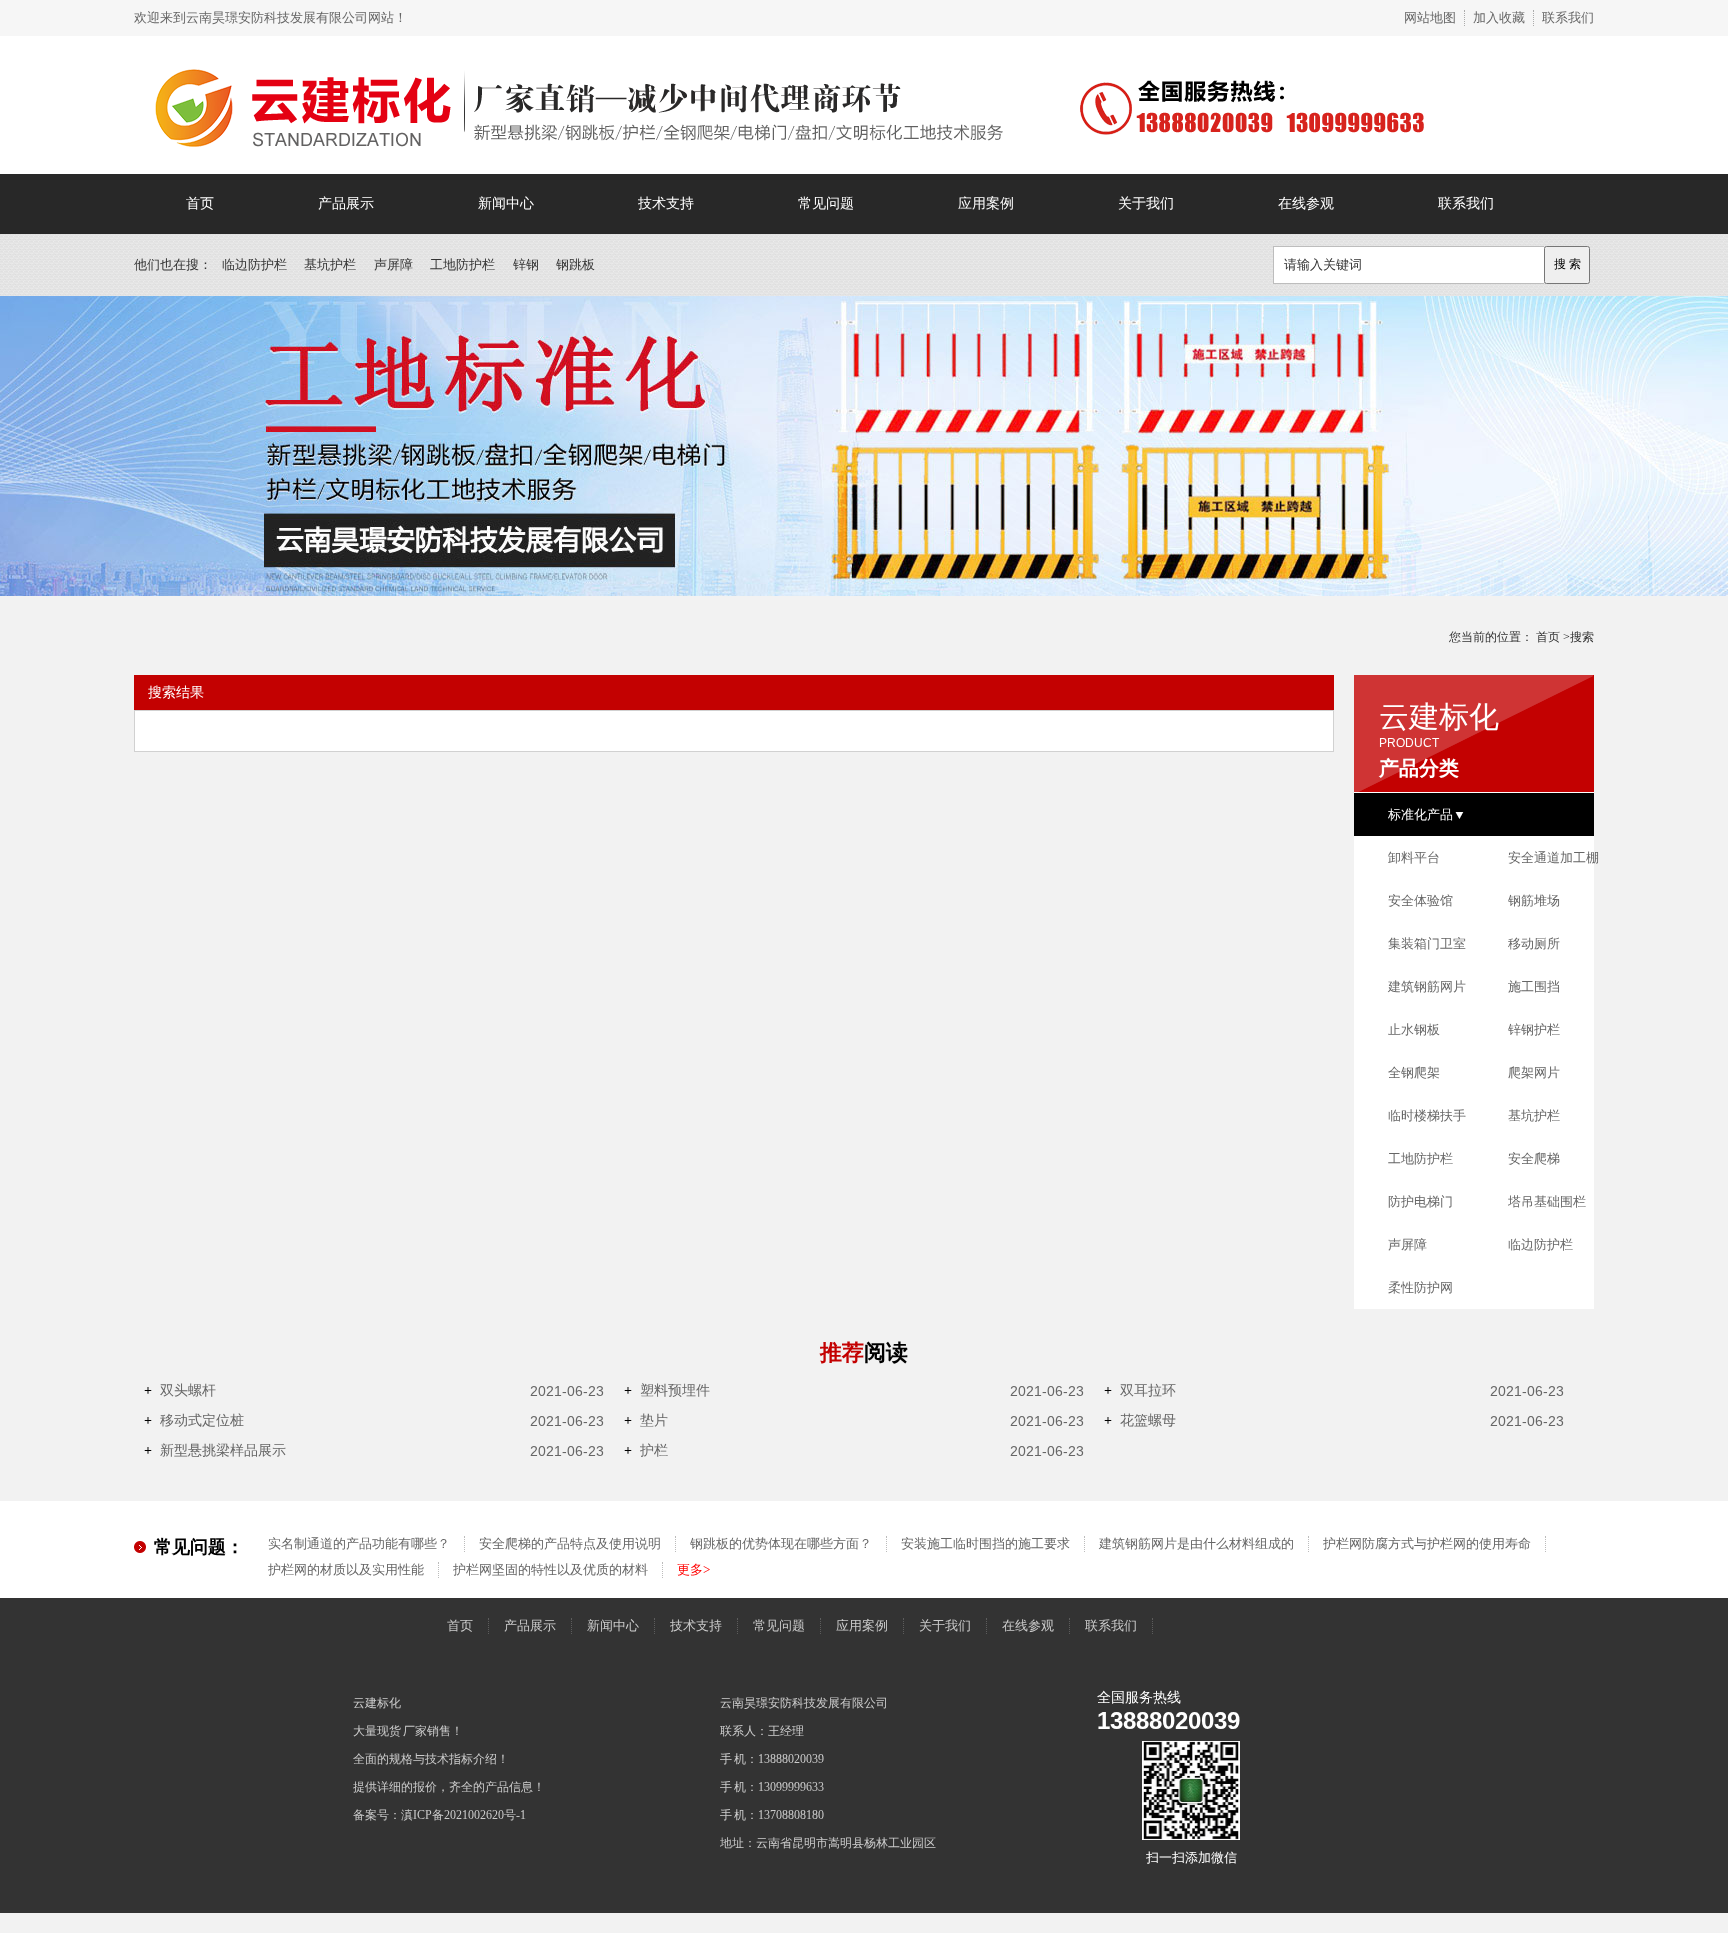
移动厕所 (1534, 943)
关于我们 (1146, 203)
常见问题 (826, 203)
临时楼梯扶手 (1427, 1115)
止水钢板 (1414, 1029)
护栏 (646, 1450)
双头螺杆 (180, 1390)
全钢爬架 (1414, 1072)
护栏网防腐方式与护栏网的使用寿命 (1427, 1543)
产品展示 (346, 203)
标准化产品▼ (1427, 814)
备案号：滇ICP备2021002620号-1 (439, 1815)
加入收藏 (1499, 17)
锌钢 (526, 264)
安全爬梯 (1534, 1158)
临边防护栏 (254, 264)
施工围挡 (1534, 986)
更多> (693, 1569)
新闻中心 (506, 203)
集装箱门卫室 (1427, 943)
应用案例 (986, 203)
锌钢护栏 (1534, 1029)
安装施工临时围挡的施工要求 (985, 1543)
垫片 (646, 1420)
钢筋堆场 (1534, 900)
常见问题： (199, 1547)
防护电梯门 (1420, 1201)
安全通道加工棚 (1553, 857)
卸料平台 (1414, 857)
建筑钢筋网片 (1427, 986)
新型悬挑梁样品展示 (215, 1450)
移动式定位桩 (194, 1420)
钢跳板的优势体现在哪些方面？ (781, 1543)
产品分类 (1419, 768)
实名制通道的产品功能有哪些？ (359, 1543)
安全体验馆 (1420, 900)
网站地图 (1430, 17)
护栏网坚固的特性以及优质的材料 (550, 1569)
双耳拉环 (1140, 1390)
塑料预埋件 (667, 1390)
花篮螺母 (1140, 1420)
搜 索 (1567, 264)
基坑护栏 (330, 264)
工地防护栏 (462, 264)
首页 (200, 203)
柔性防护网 (1420, 1287)
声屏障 (393, 264)
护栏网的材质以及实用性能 (346, 1569)
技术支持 (666, 203)
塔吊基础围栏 (1547, 1201)
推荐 (864, 1352)
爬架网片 (1534, 1072)
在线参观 (1306, 203)
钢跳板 (575, 264)
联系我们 (1568, 17)
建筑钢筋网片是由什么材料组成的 (1196, 1543)
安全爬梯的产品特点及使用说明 (570, 1543)
